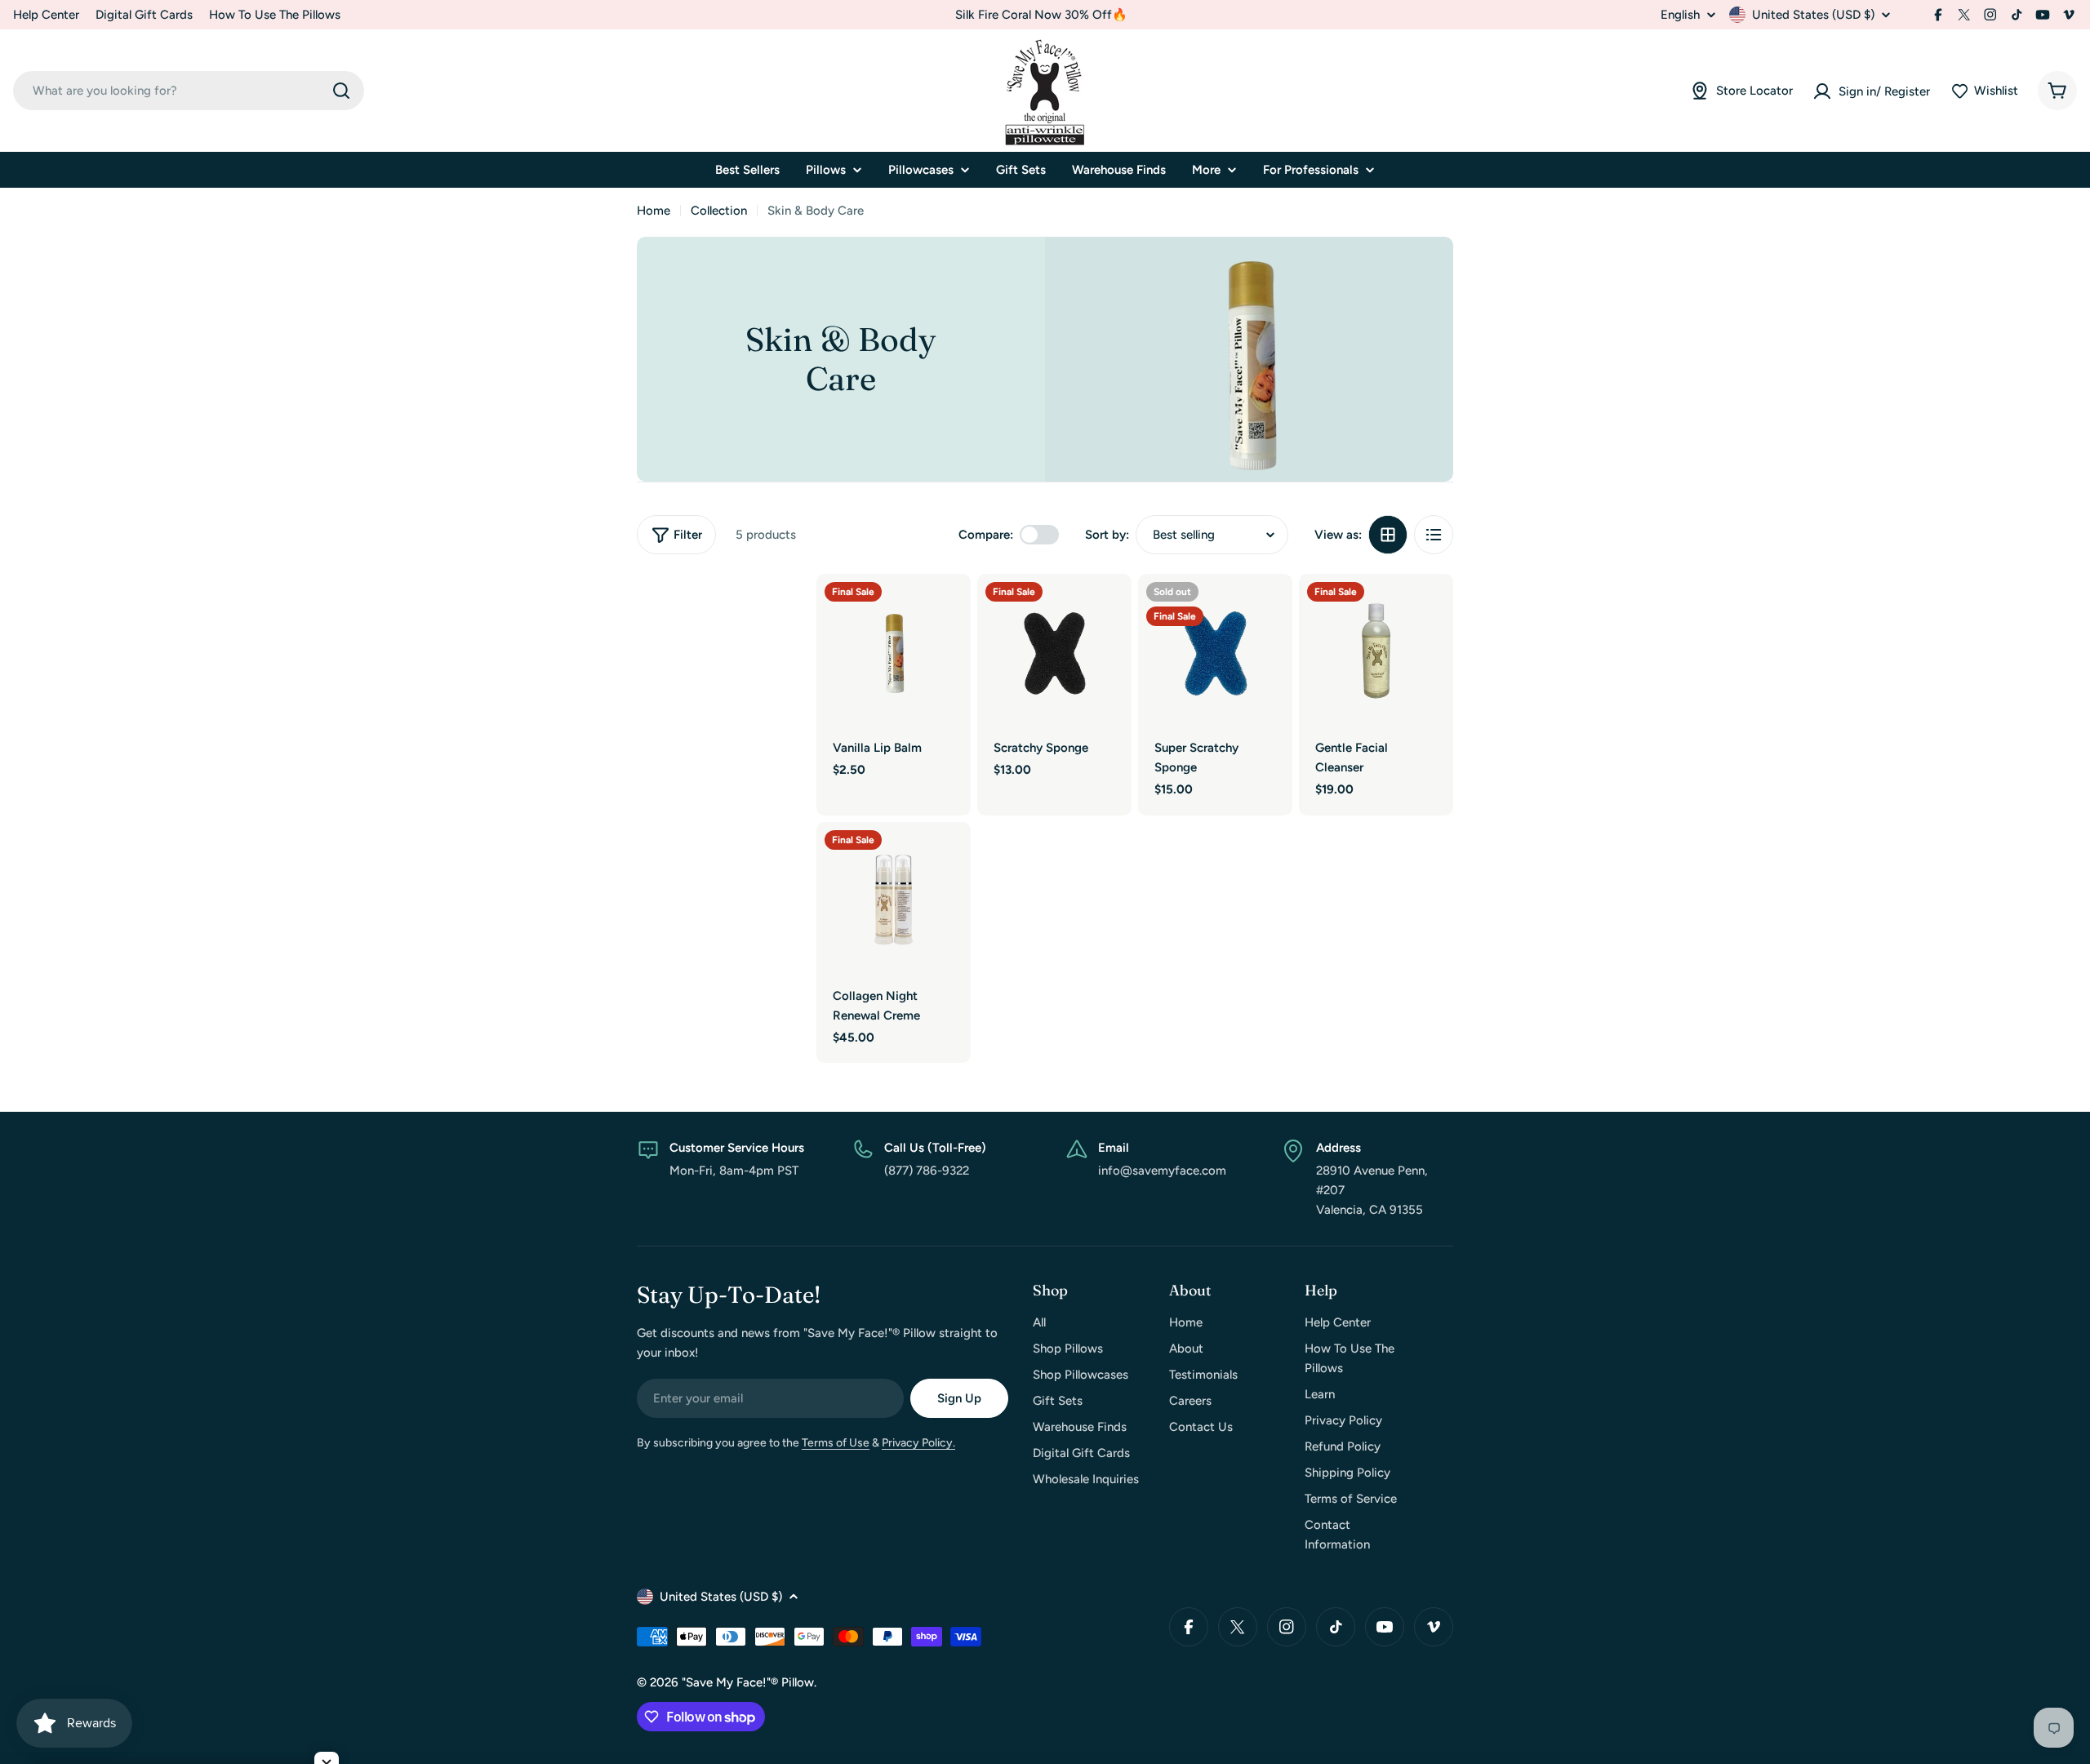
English (1680, 15)
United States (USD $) (1813, 15)
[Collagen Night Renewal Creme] (894, 899)
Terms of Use (836, 1443)
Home (654, 211)
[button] (1984, 91)
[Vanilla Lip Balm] (894, 651)
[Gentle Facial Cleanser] (1376, 651)
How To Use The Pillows (275, 15)
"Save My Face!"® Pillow (748, 1682)
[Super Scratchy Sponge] (1215, 651)
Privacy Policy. (918, 1443)
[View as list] (1434, 535)
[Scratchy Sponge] (1054, 651)
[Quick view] (947, 610)
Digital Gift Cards (144, 15)
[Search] (341, 91)
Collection (719, 211)
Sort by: (1107, 535)
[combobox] (189, 91)
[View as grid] (1388, 535)
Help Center (46, 15)
